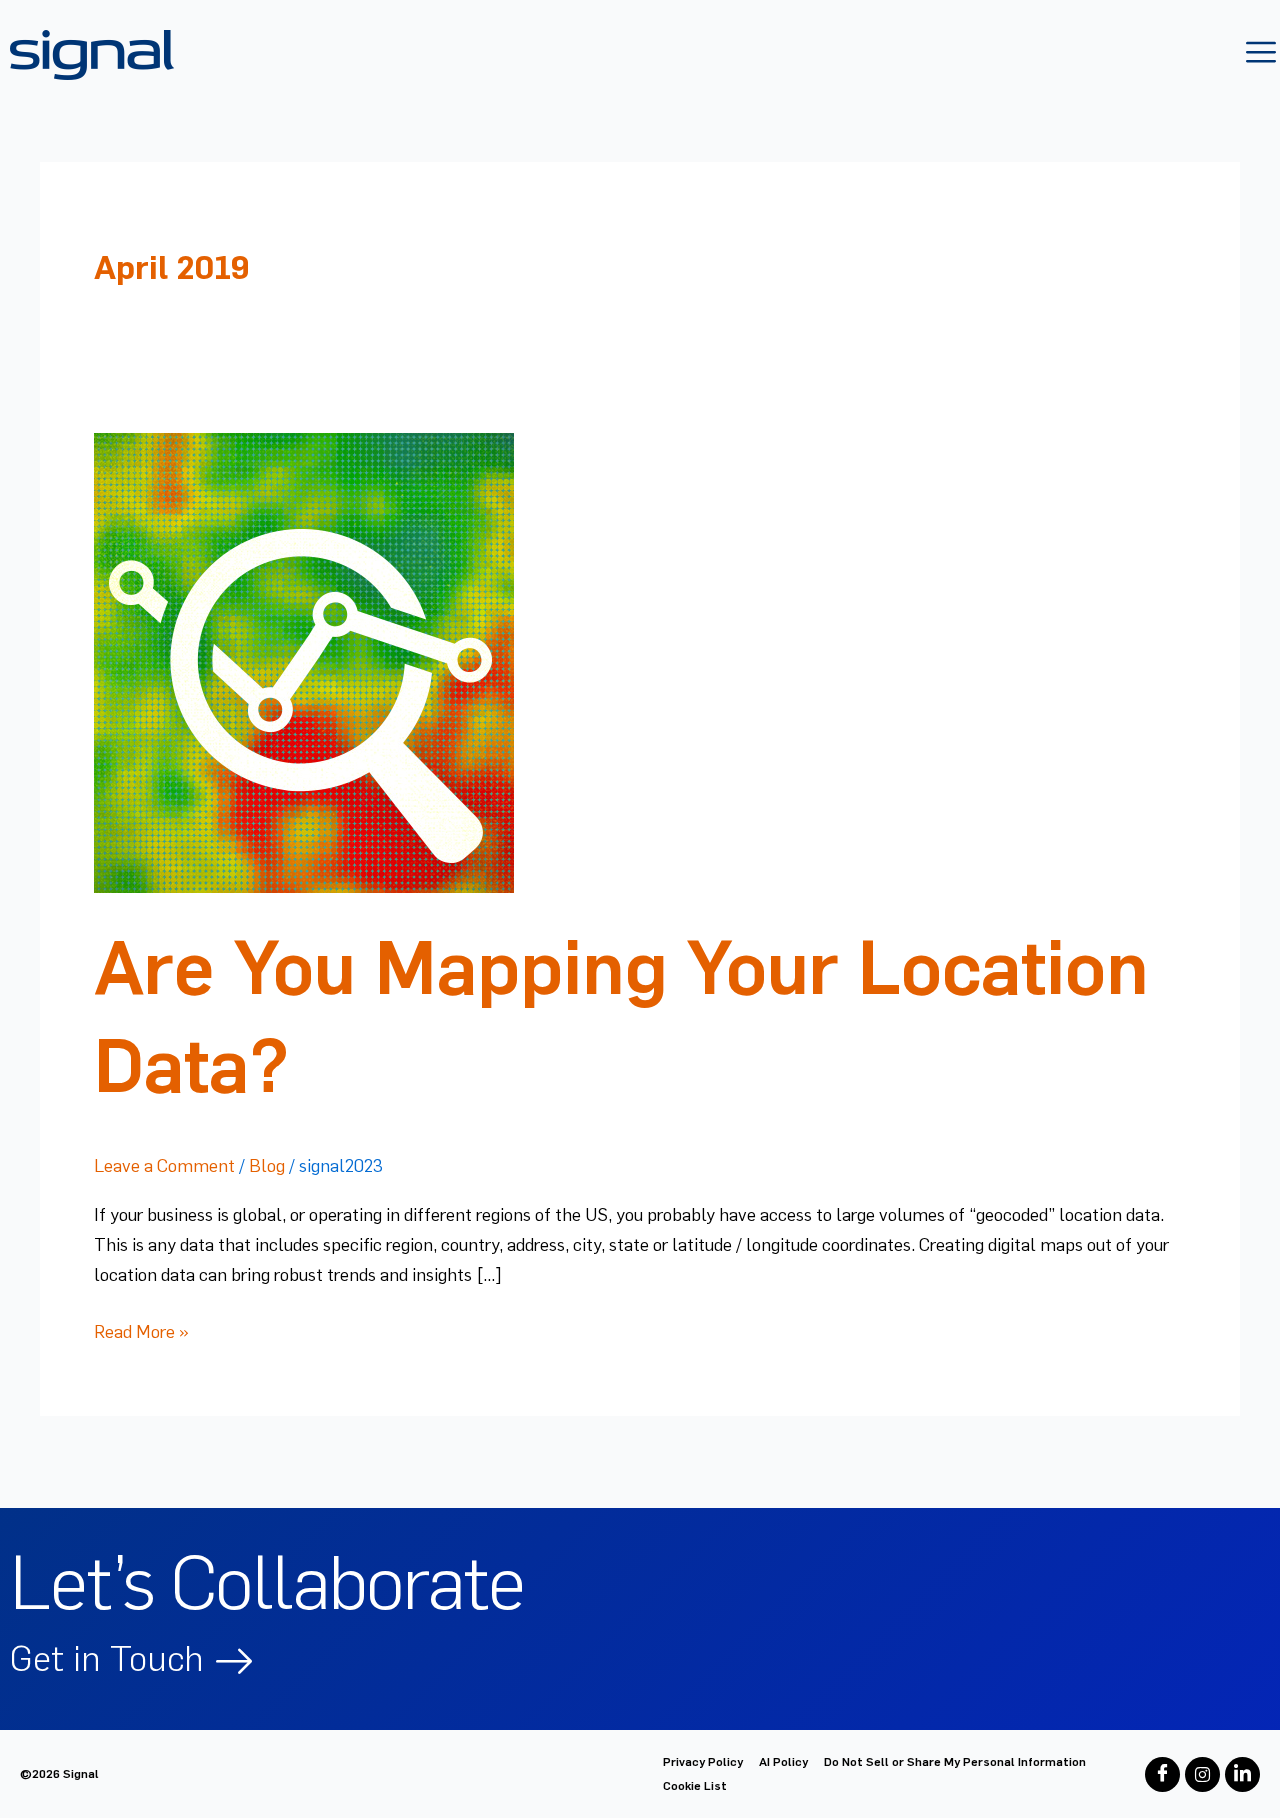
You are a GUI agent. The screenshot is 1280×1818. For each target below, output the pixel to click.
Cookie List (695, 1786)
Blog (267, 1166)
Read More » (141, 1330)
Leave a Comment (164, 1166)
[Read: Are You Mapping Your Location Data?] (304, 659)
